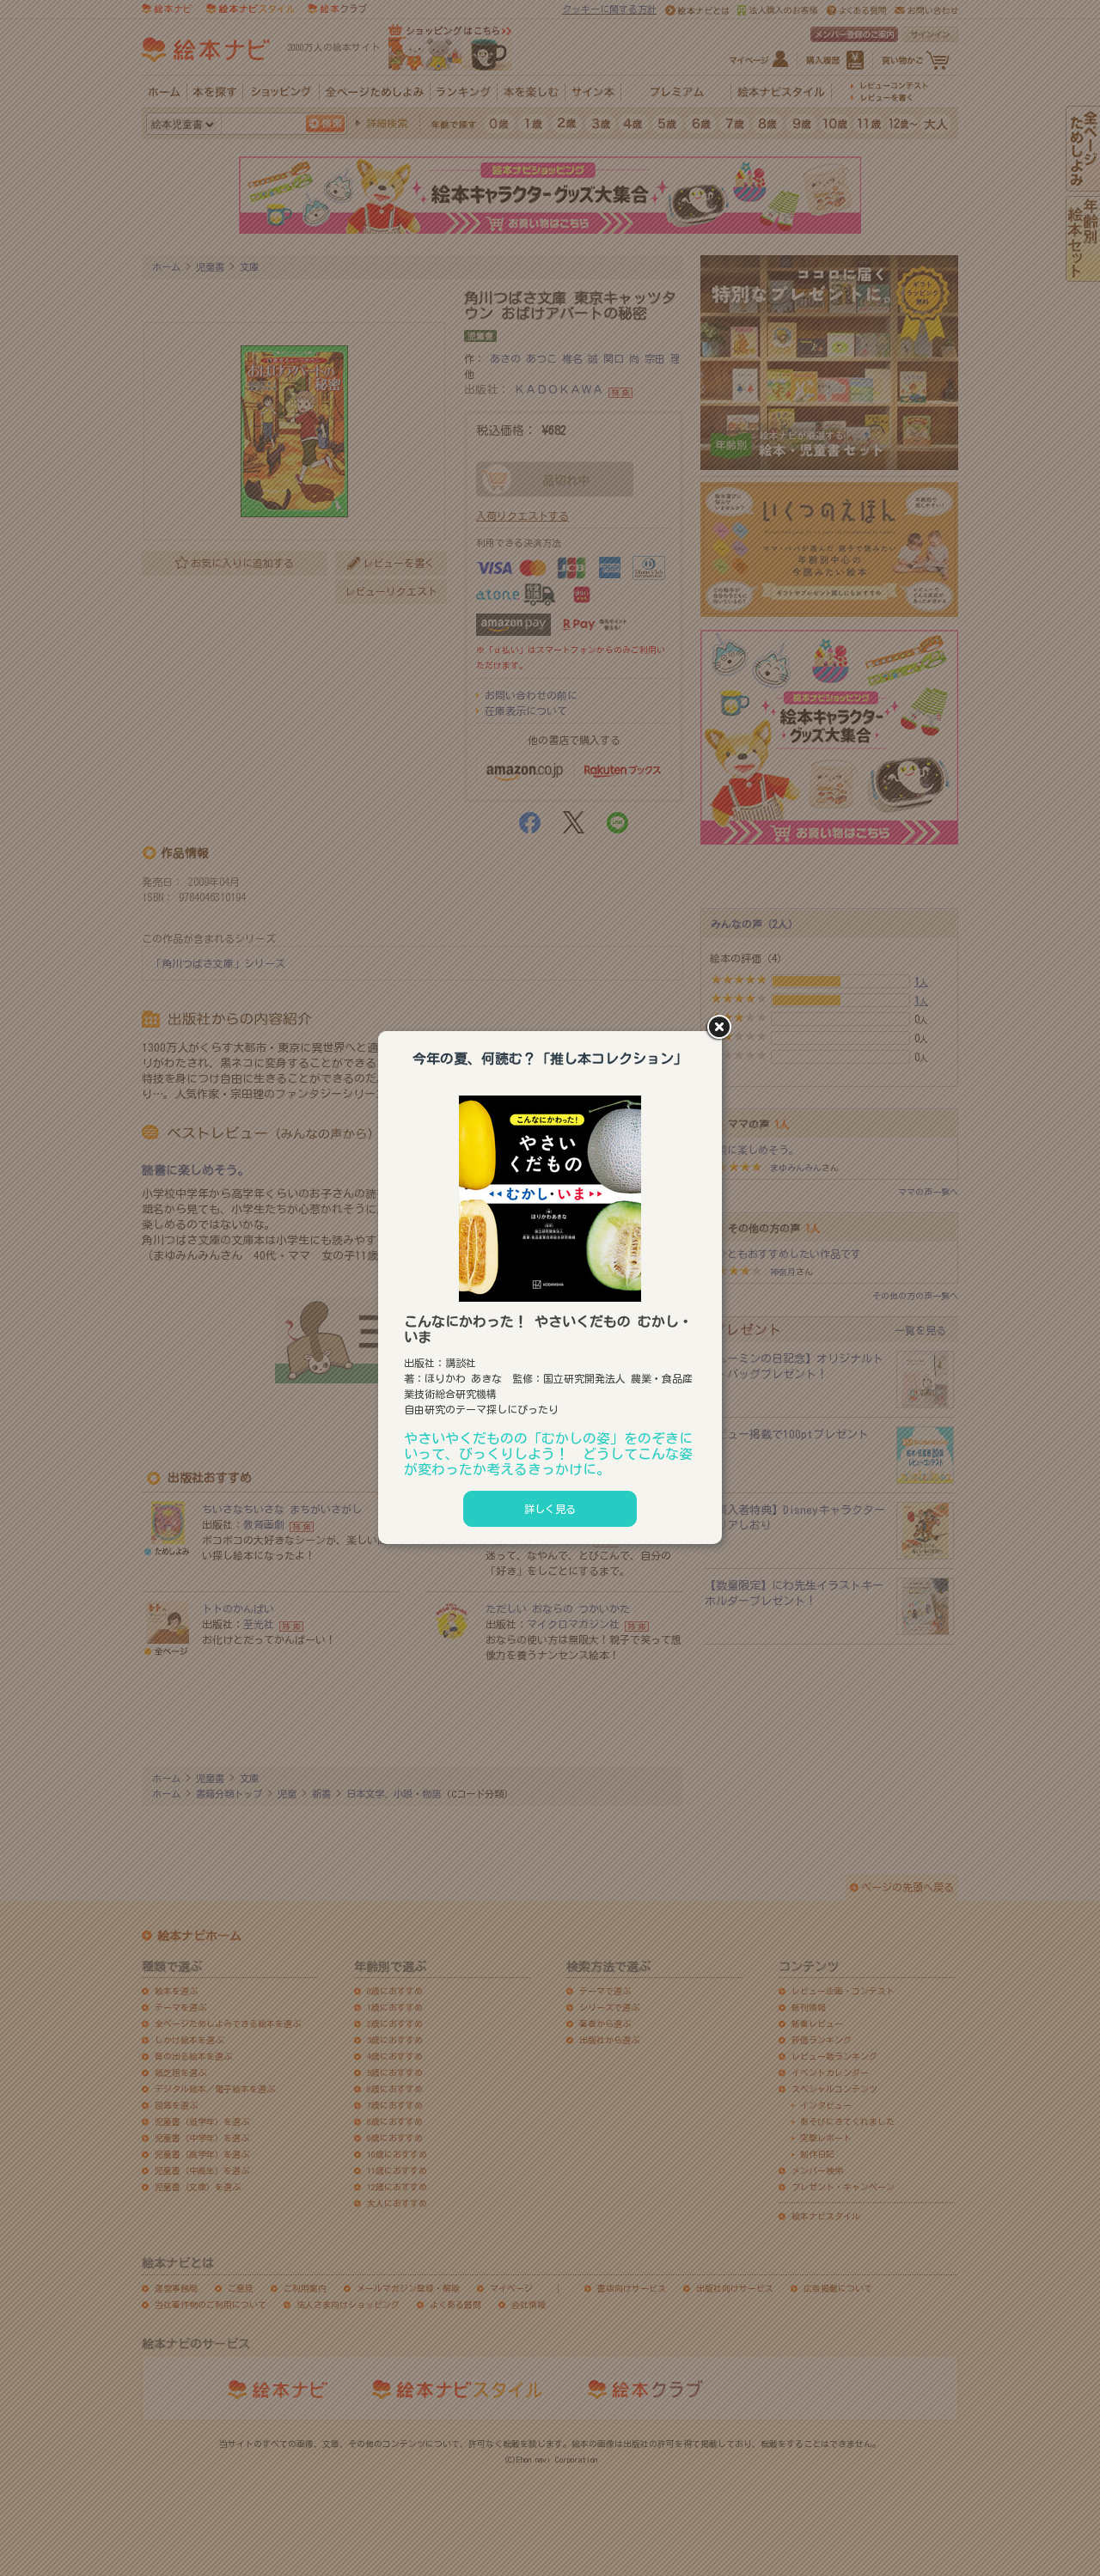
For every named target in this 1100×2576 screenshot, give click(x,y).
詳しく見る (550, 1509)
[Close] (722, 1029)
